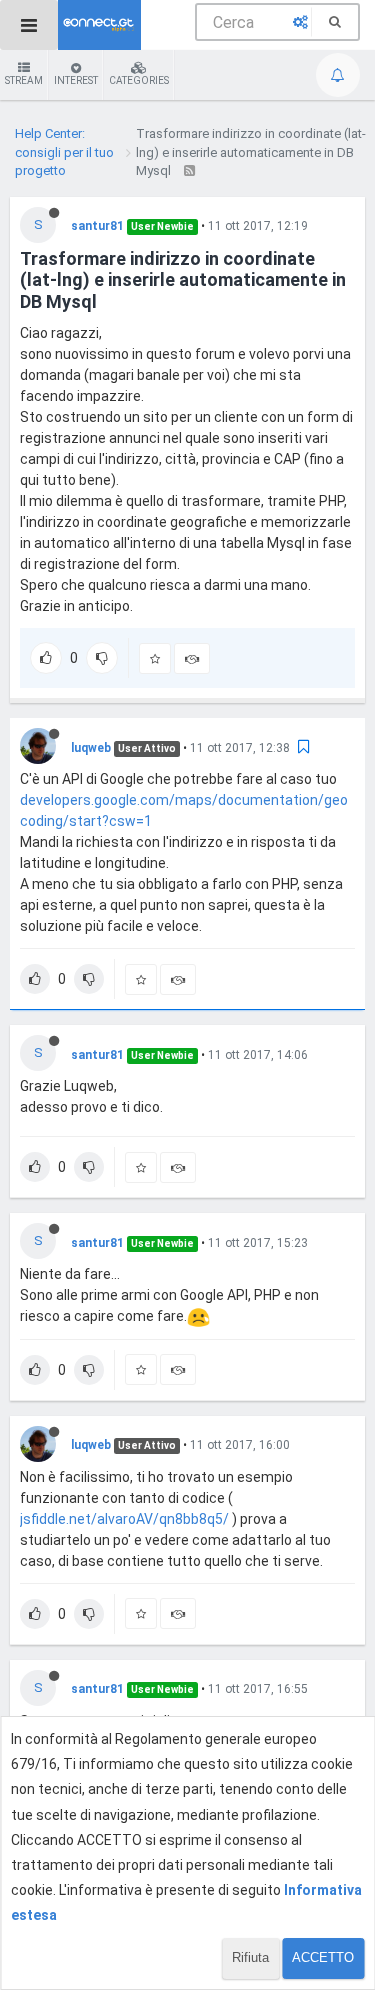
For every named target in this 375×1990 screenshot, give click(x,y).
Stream (24, 80)
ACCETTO (323, 1957)
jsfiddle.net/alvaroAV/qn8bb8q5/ (124, 1519)
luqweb (91, 748)
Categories (139, 80)
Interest (76, 80)
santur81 (97, 226)
